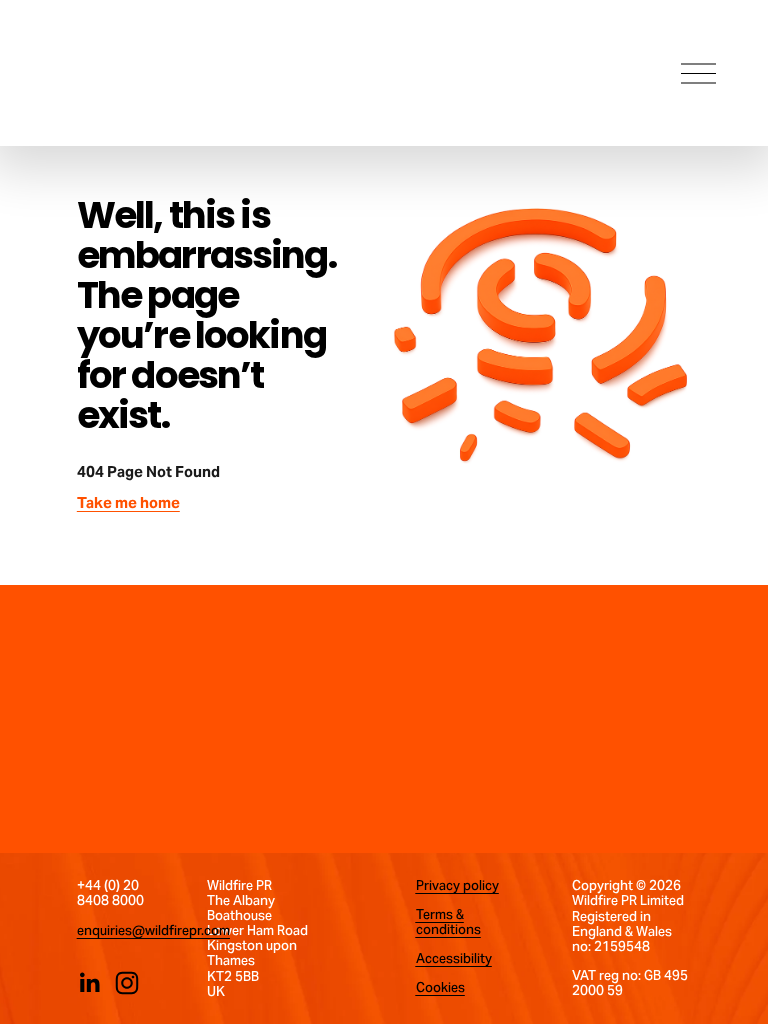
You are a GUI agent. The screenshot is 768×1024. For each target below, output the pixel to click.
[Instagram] (127, 983)
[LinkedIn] (89, 983)
